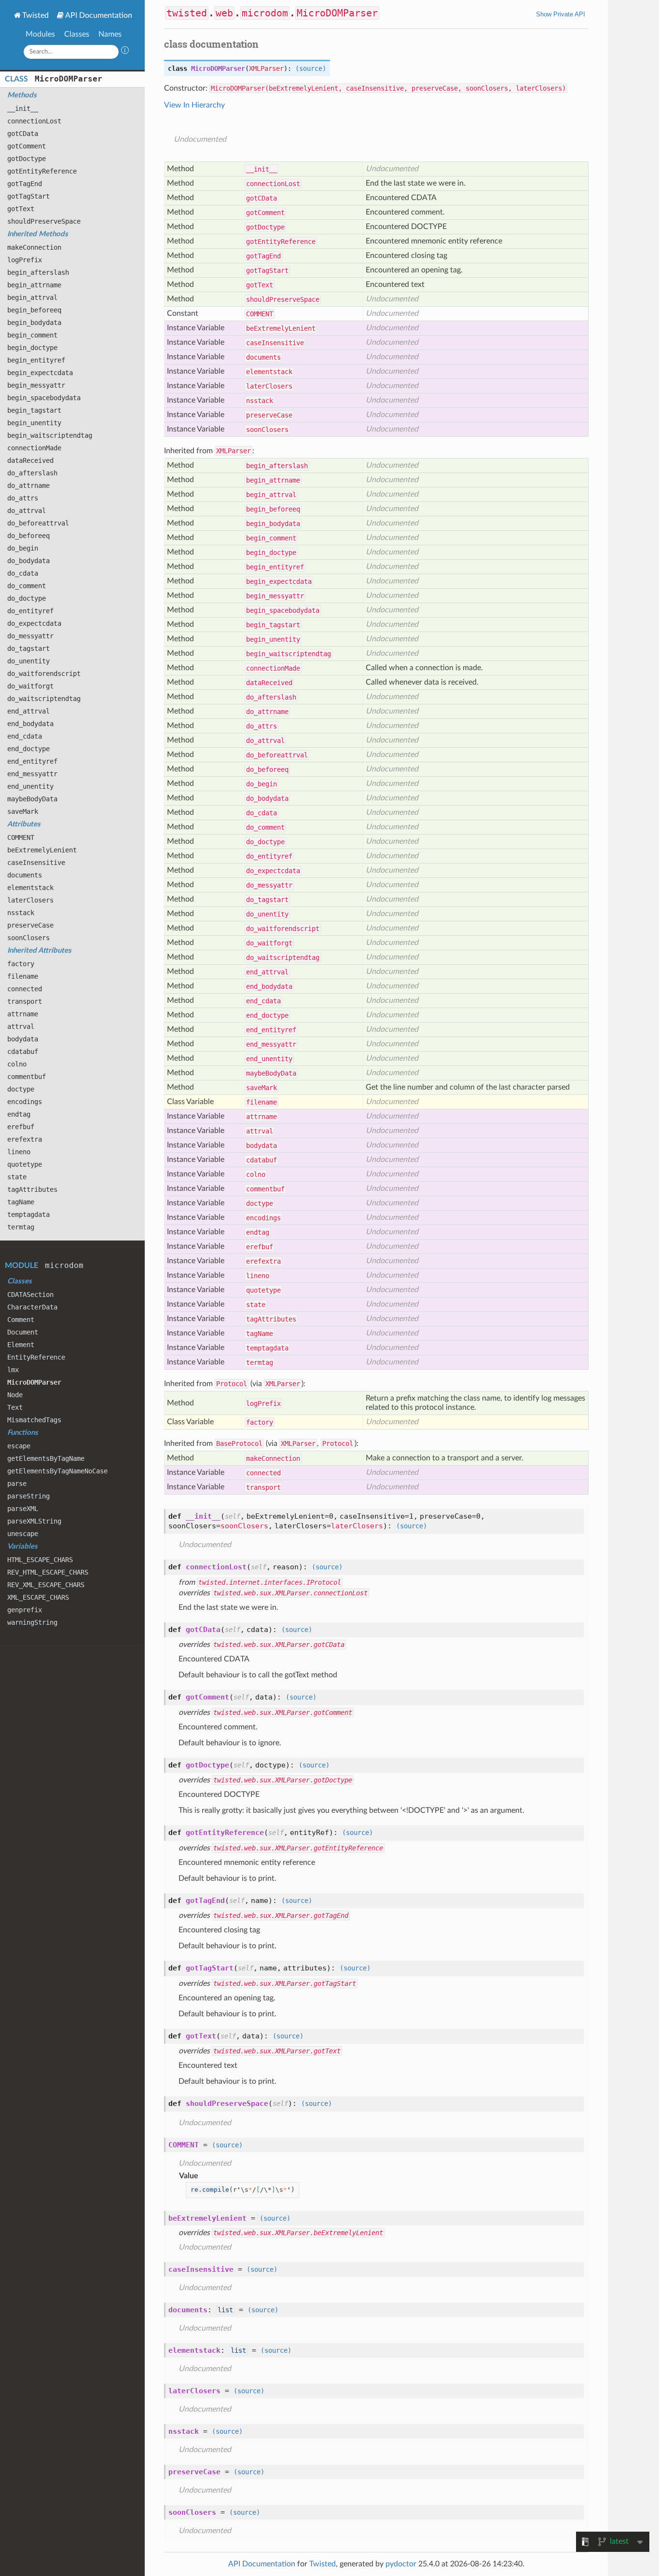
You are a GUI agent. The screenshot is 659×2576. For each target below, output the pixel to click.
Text (15, 1407)
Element (21, 1345)
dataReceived (30, 460)
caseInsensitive (36, 863)
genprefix (25, 1610)
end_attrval (28, 711)
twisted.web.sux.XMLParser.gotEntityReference (298, 1848)
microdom (64, 1265)
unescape (23, 1534)
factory (21, 964)
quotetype (25, 1164)
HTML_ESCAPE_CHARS (40, 1560)
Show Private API (561, 14)
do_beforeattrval (38, 523)
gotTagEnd (25, 184)
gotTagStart (28, 196)
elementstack (30, 888)
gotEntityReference (42, 171)
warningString (32, 1622)
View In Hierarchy (194, 105)
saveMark (23, 811)
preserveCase (30, 925)
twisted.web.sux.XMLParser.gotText (277, 2051)
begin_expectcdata (40, 373)
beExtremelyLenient (42, 850)
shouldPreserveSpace (44, 221)
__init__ (23, 108)
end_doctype (28, 749)
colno (17, 1064)
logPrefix (25, 260)
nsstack (21, 913)
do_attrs (23, 498)
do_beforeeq (28, 536)
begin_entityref (36, 360)
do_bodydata (28, 561)
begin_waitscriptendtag (50, 435)
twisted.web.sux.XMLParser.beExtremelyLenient (298, 2233)
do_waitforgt (30, 686)
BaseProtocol (239, 1443)
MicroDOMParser (69, 79)
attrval (21, 1026)
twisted (187, 13)
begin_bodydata (34, 323)
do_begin (23, 548)
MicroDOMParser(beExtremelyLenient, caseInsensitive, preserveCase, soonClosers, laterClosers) (388, 88)
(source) (311, 68)
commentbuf (27, 1077)
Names (110, 34)
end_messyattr (32, 774)
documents (25, 875)
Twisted (35, 15)
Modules (40, 34)
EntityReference (36, 1357)
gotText (21, 209)
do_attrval (27, 511)
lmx (13, 1370)
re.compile (210, 2190)
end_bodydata (30, 724)
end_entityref (32, 761)
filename (23, 976)
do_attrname (28, 486)
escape (19, 1446)
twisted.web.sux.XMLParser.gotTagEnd (281, 1915)
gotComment (27, 146)
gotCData (23, 134)
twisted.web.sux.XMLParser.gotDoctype (283, 1780)
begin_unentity (34, 423)
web (224, 13)
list (225, 2310)
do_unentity (28, 661)
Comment (21, 1320)
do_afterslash (32, 473)
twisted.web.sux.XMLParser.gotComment (283, 1713)
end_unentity (30, 786)
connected (25, 989)
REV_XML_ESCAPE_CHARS (46, 1585)
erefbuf (21, 1127)
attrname (23, 1014)
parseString (28, 1496)
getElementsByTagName (46, 1458)
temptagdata (28, 1214)
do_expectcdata (34, 623)
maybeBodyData (32, 799)
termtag (21, 1227)
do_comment (27, 586)
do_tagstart (28, 648)
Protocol (232, 1384)
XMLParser (266, 68)
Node (15, 1395)
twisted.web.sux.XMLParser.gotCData (279, 1645)
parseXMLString (34, 1521)
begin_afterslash (38, 272)
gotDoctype (27, 159)
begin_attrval (32, 297)
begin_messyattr (36, 385)
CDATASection (30, 1295)
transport (25, 1001)
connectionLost (34, 121)
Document (23, 1332)
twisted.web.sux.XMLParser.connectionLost (290, 1593)
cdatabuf (23, 1052)
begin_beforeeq (34, 310)
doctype (21, 1089)
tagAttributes (32, 1189)
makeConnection (34, 247)
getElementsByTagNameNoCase (57, 1471)
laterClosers (30, 900)
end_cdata (25, 736)
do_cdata (23, 573)
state (17, 1177)
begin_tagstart (34, 410)
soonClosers (28, 938)
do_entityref (30, 611)
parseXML (23, 1509)
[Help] (125, 52)
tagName (21, 1202)
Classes (77, 34)
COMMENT (21, 837)
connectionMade (34, 448)
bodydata (23, 1039)
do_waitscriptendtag (44, 699)
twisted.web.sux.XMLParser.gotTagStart (285, 1983)
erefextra (25, 1139)
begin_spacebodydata (44, 398)
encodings (25, 1102)
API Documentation (99, 15)
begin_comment (32, 335)
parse (17, 1484)
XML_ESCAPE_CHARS (38, 1597)
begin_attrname (34, 285)
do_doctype (27, 598)
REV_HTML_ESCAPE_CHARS (48, 1572)
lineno (19, 1152)
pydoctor (401, 2564)
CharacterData (32, 1307)
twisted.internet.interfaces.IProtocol (270, 1582)
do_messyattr (30, 636)
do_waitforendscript (44, 674)
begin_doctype (32, 348)
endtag (19, 1114)
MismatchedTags (34, 1420)
